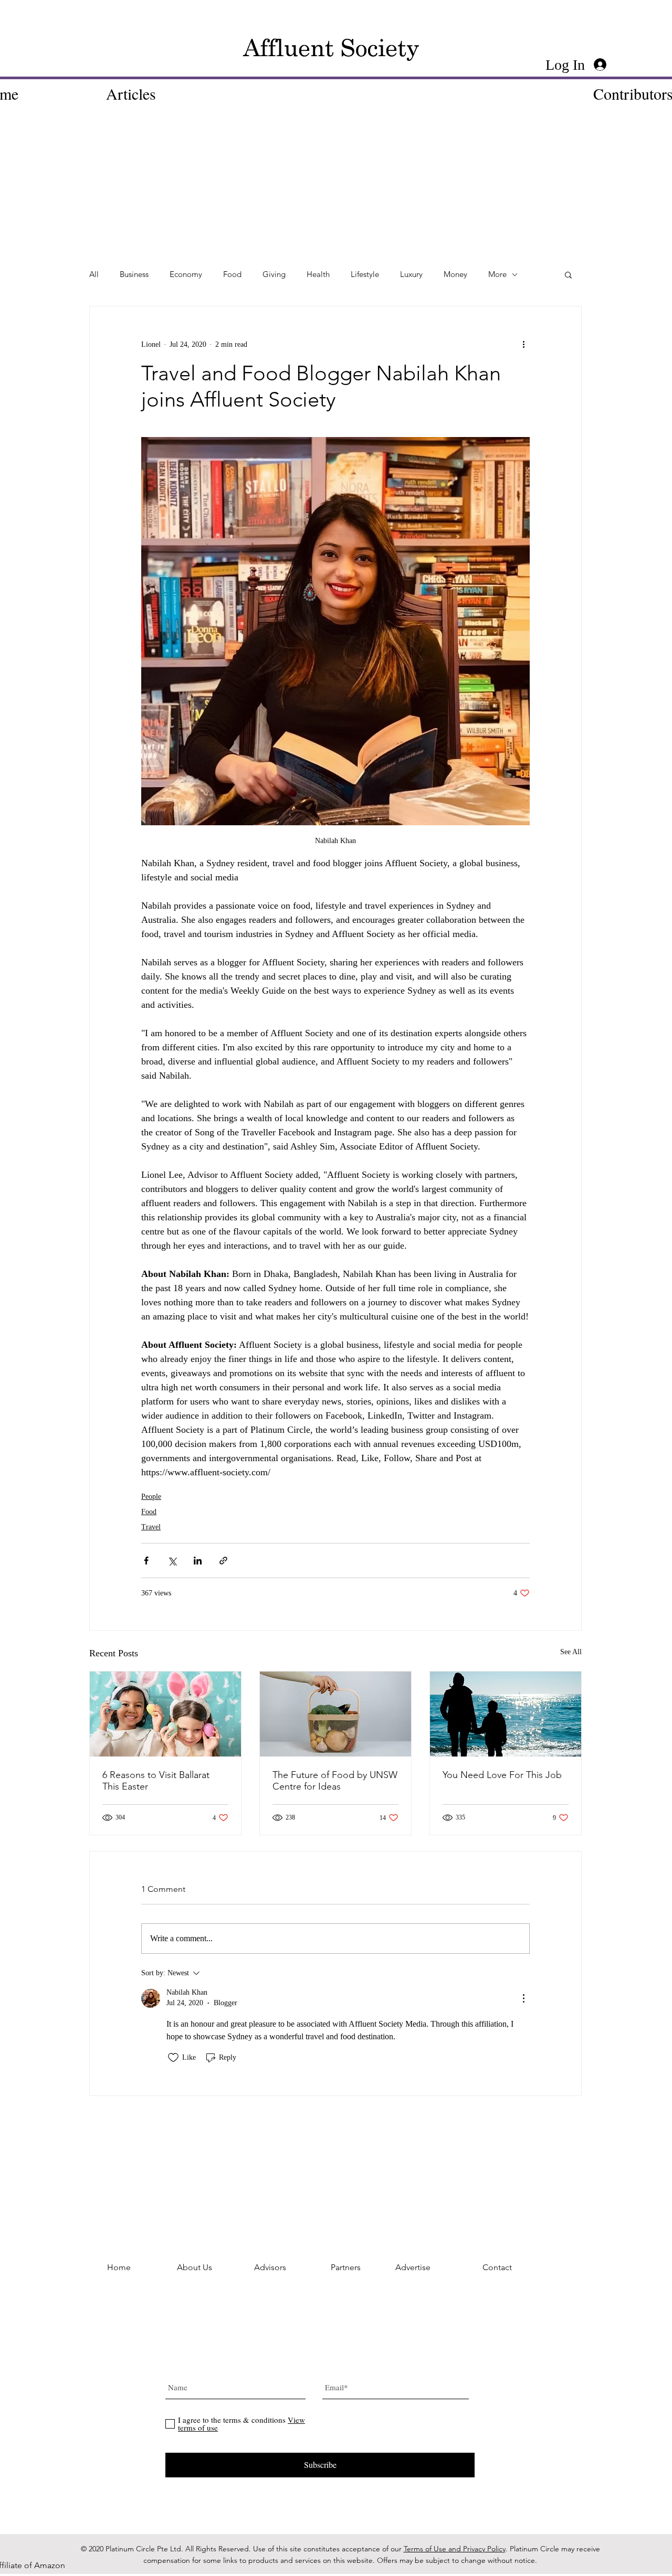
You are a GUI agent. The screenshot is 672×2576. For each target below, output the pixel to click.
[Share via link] (223, 1561)
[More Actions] (523, 1998)
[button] (568, 274)
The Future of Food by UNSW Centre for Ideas (335, 1781)
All (94, 274)
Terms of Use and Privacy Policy (455, 2549)
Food (232, 274)
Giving (274, 274)
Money (455, 274)
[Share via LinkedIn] (198, 1561)
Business (134, 274)
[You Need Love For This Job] (506, 1714)
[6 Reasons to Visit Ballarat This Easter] (165, 1714)
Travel (151, 1527)
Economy (186, 274)
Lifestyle (365, 274)
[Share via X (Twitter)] (172, 1561)
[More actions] (523, 344)
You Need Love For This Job (502, 1775)
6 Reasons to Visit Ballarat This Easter (156, 1781)
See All (571, 1652)
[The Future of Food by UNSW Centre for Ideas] (335, 1714)
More (497, 274)
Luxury (411, 274)
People (151, 1497)
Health (318, 274)
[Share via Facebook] (146, 1561)
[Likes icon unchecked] (173, 2058)
